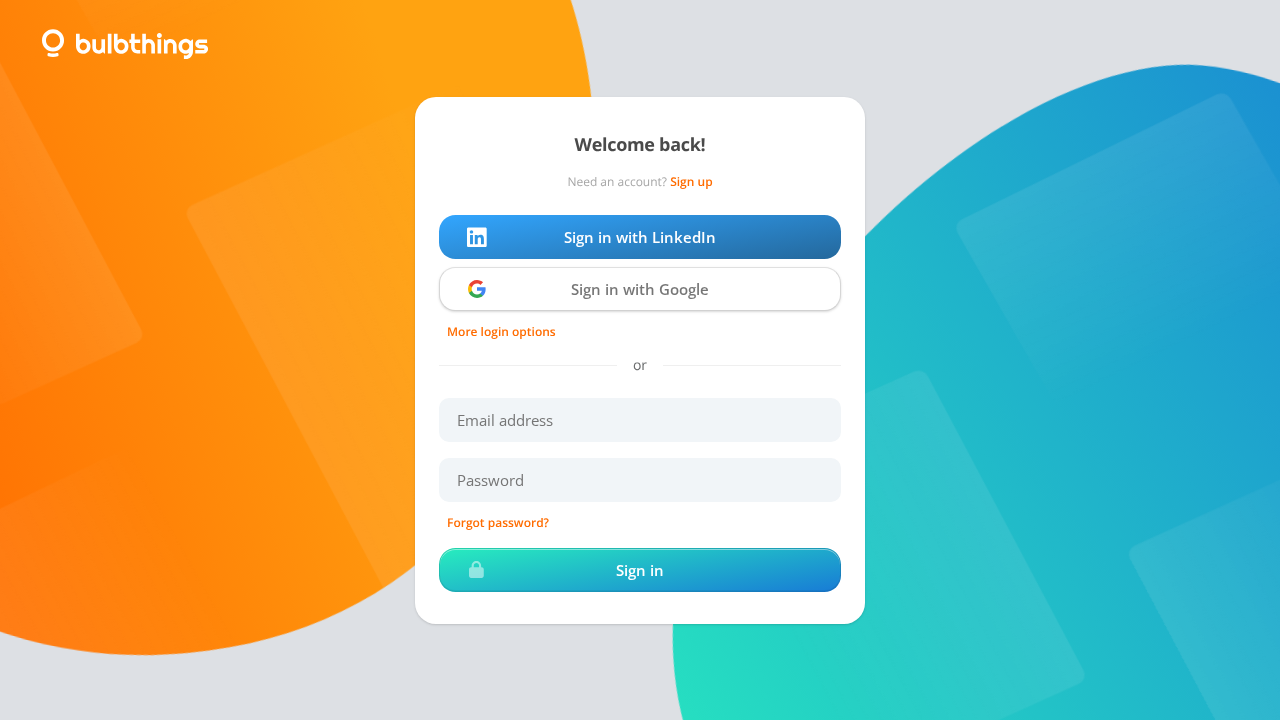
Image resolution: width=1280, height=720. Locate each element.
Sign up (691, 181)
